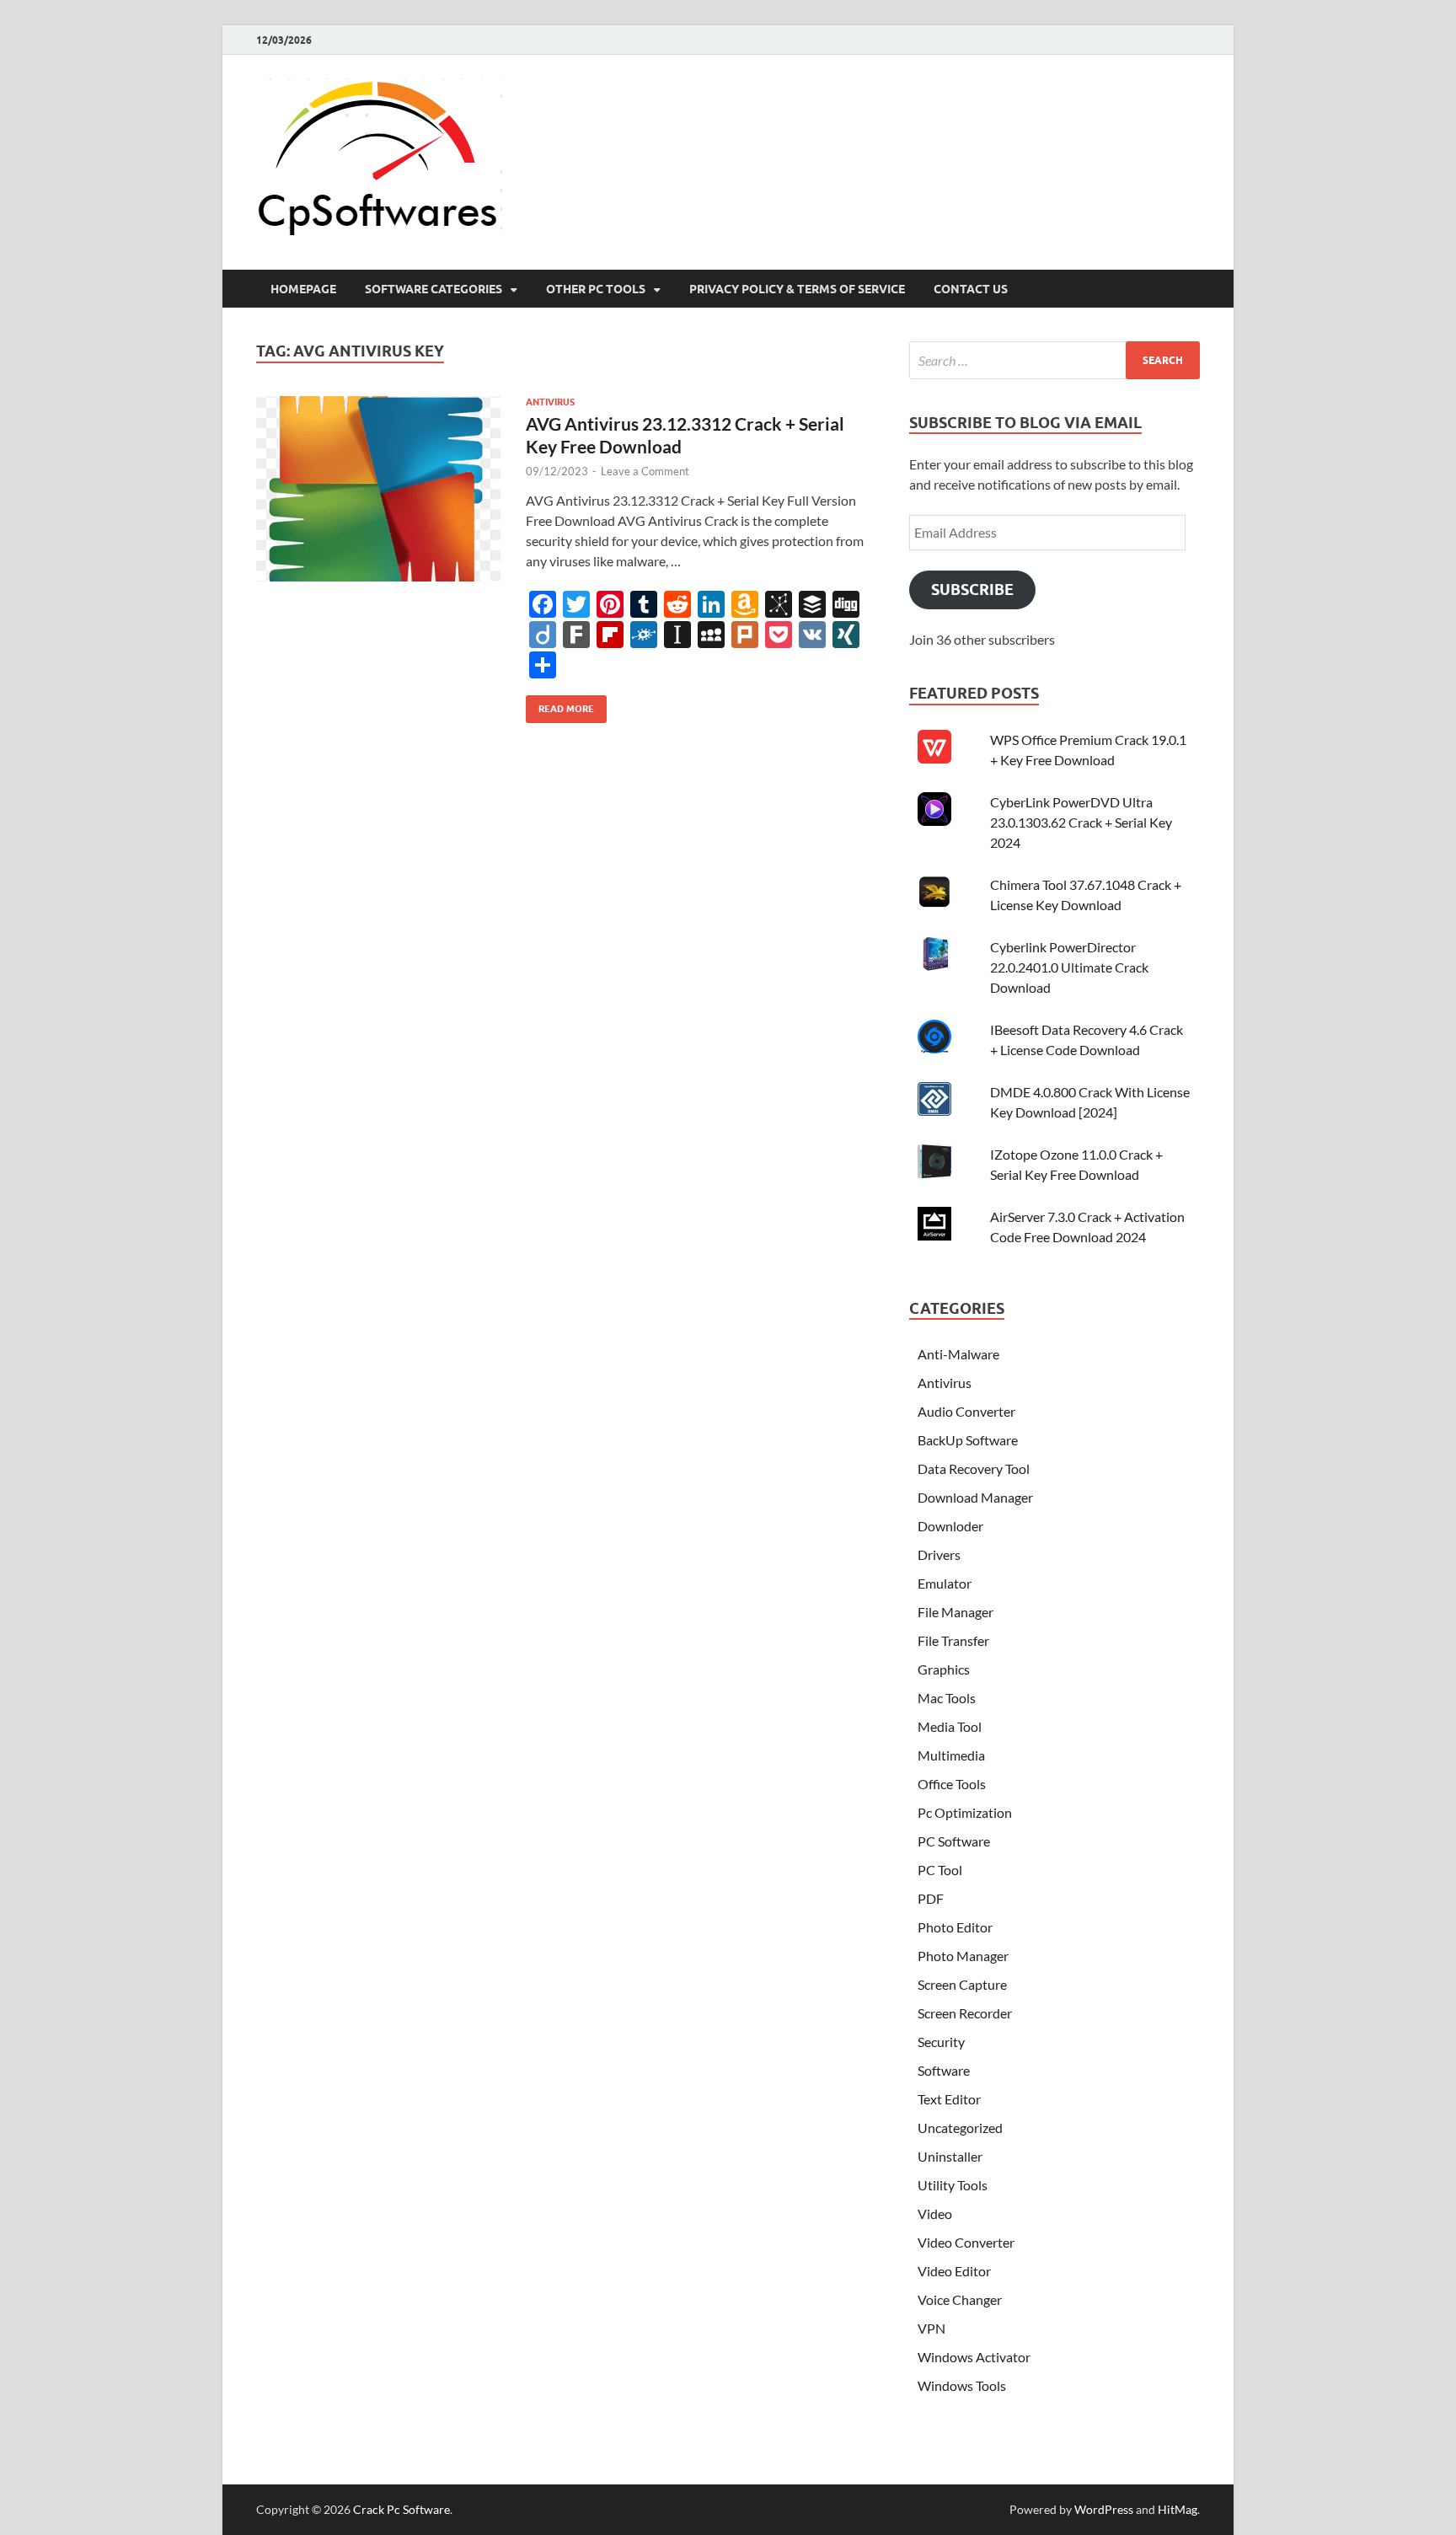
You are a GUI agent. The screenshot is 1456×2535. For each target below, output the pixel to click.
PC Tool (940, 1870)
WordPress (1104, 2509)
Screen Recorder (965, 2013)
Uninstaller (950, 2156)
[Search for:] (1055, 360)
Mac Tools (947, 1698)
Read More (560, 705)
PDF (931, 1898)
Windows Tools (962, 2385)
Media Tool (950, 1726)
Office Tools (952, 1784)
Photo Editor (955, 1927)
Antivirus (550, 402)
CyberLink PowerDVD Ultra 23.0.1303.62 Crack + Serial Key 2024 (1081, 822)
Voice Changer (960, 2299)
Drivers (939, 1554)
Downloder (950, 1526)
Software (944, 2070)
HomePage (303, 289)
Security (941, 2042)
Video (935, 2213)
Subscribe (972, 590)
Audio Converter (966, 1411)
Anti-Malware (958, 1354)
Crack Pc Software (401, 2509)
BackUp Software (968, 1440)
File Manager (955, 1612)
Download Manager (975, 1497)
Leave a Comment (645, 471)
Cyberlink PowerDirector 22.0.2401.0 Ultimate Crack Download (1069, 967)
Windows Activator (974, 2357)
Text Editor (949, 2099)
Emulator (945, 1583)
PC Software (954, 1841)
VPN (931, 2328)
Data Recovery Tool (974, 1468)
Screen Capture (962, 1984)
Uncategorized (960, 2128)
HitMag (1178, 2509)
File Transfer (953, 1640)
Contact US (971, 289)
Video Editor (954, 2271)
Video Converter (966, 2242)
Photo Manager (963, 1956)
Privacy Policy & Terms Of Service (797, 289)
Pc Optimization (965, 1812)
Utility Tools (953, 2185)
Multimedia (951, 1755)
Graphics (944, 1669)
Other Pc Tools (596, 289)
